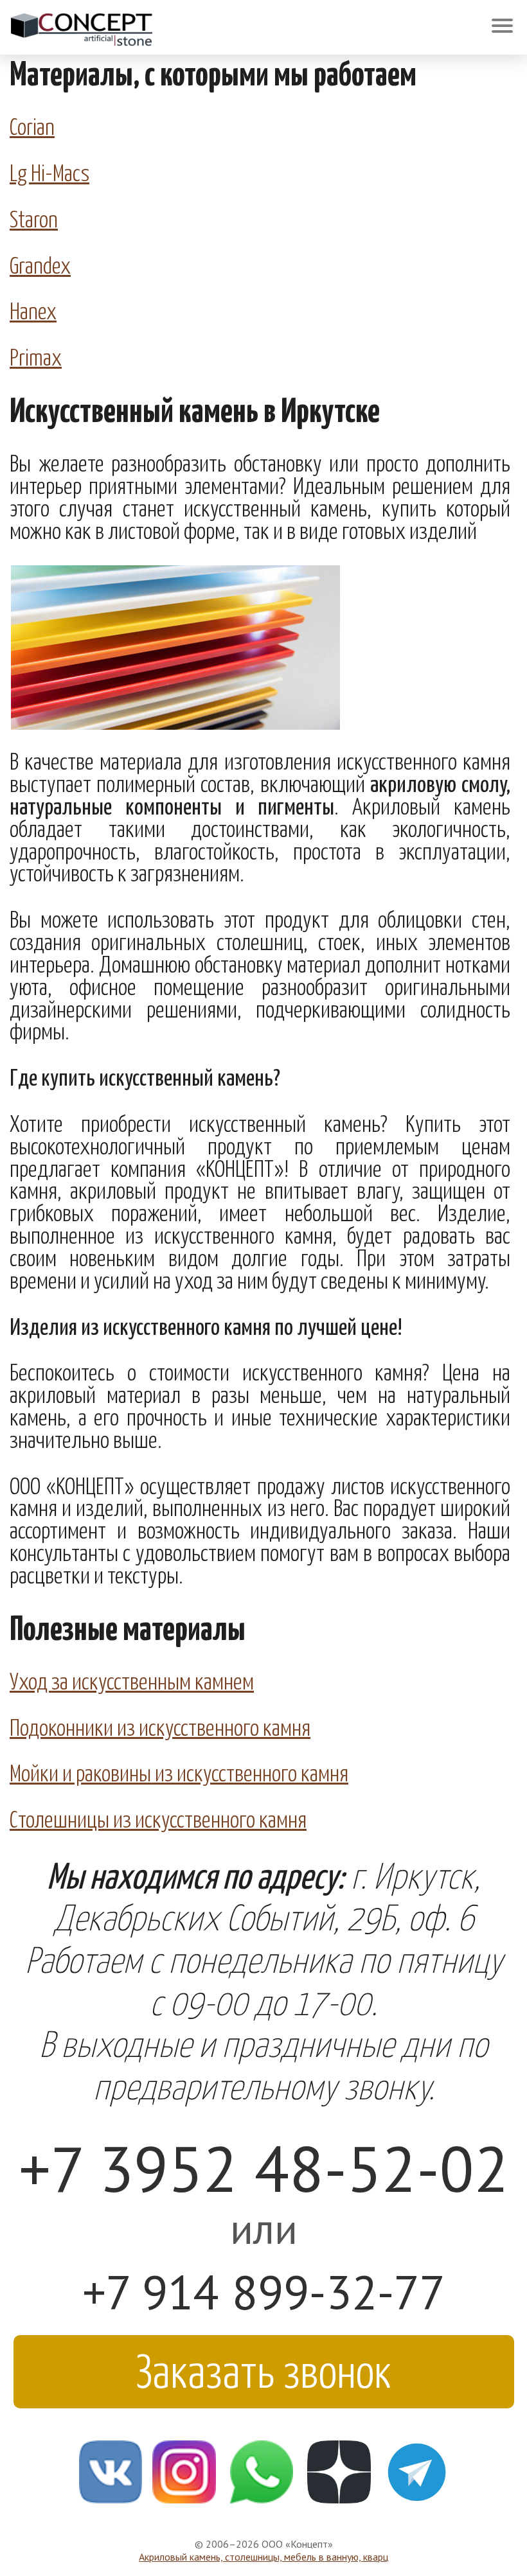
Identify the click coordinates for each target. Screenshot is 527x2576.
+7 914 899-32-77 (264, 2292)
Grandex (40, 264)
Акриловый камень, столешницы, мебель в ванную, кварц (263, 2557)
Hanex (33, 310)
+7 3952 (264, 2168)
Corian (32, 125)
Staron (34, 218)
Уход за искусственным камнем (132, 1680)
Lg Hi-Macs (49, 172)
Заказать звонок (264, 2369)
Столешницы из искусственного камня (158, 1818)
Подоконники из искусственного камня (160, 1726)
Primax (36, 356)
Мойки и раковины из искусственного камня (179, 1772)
